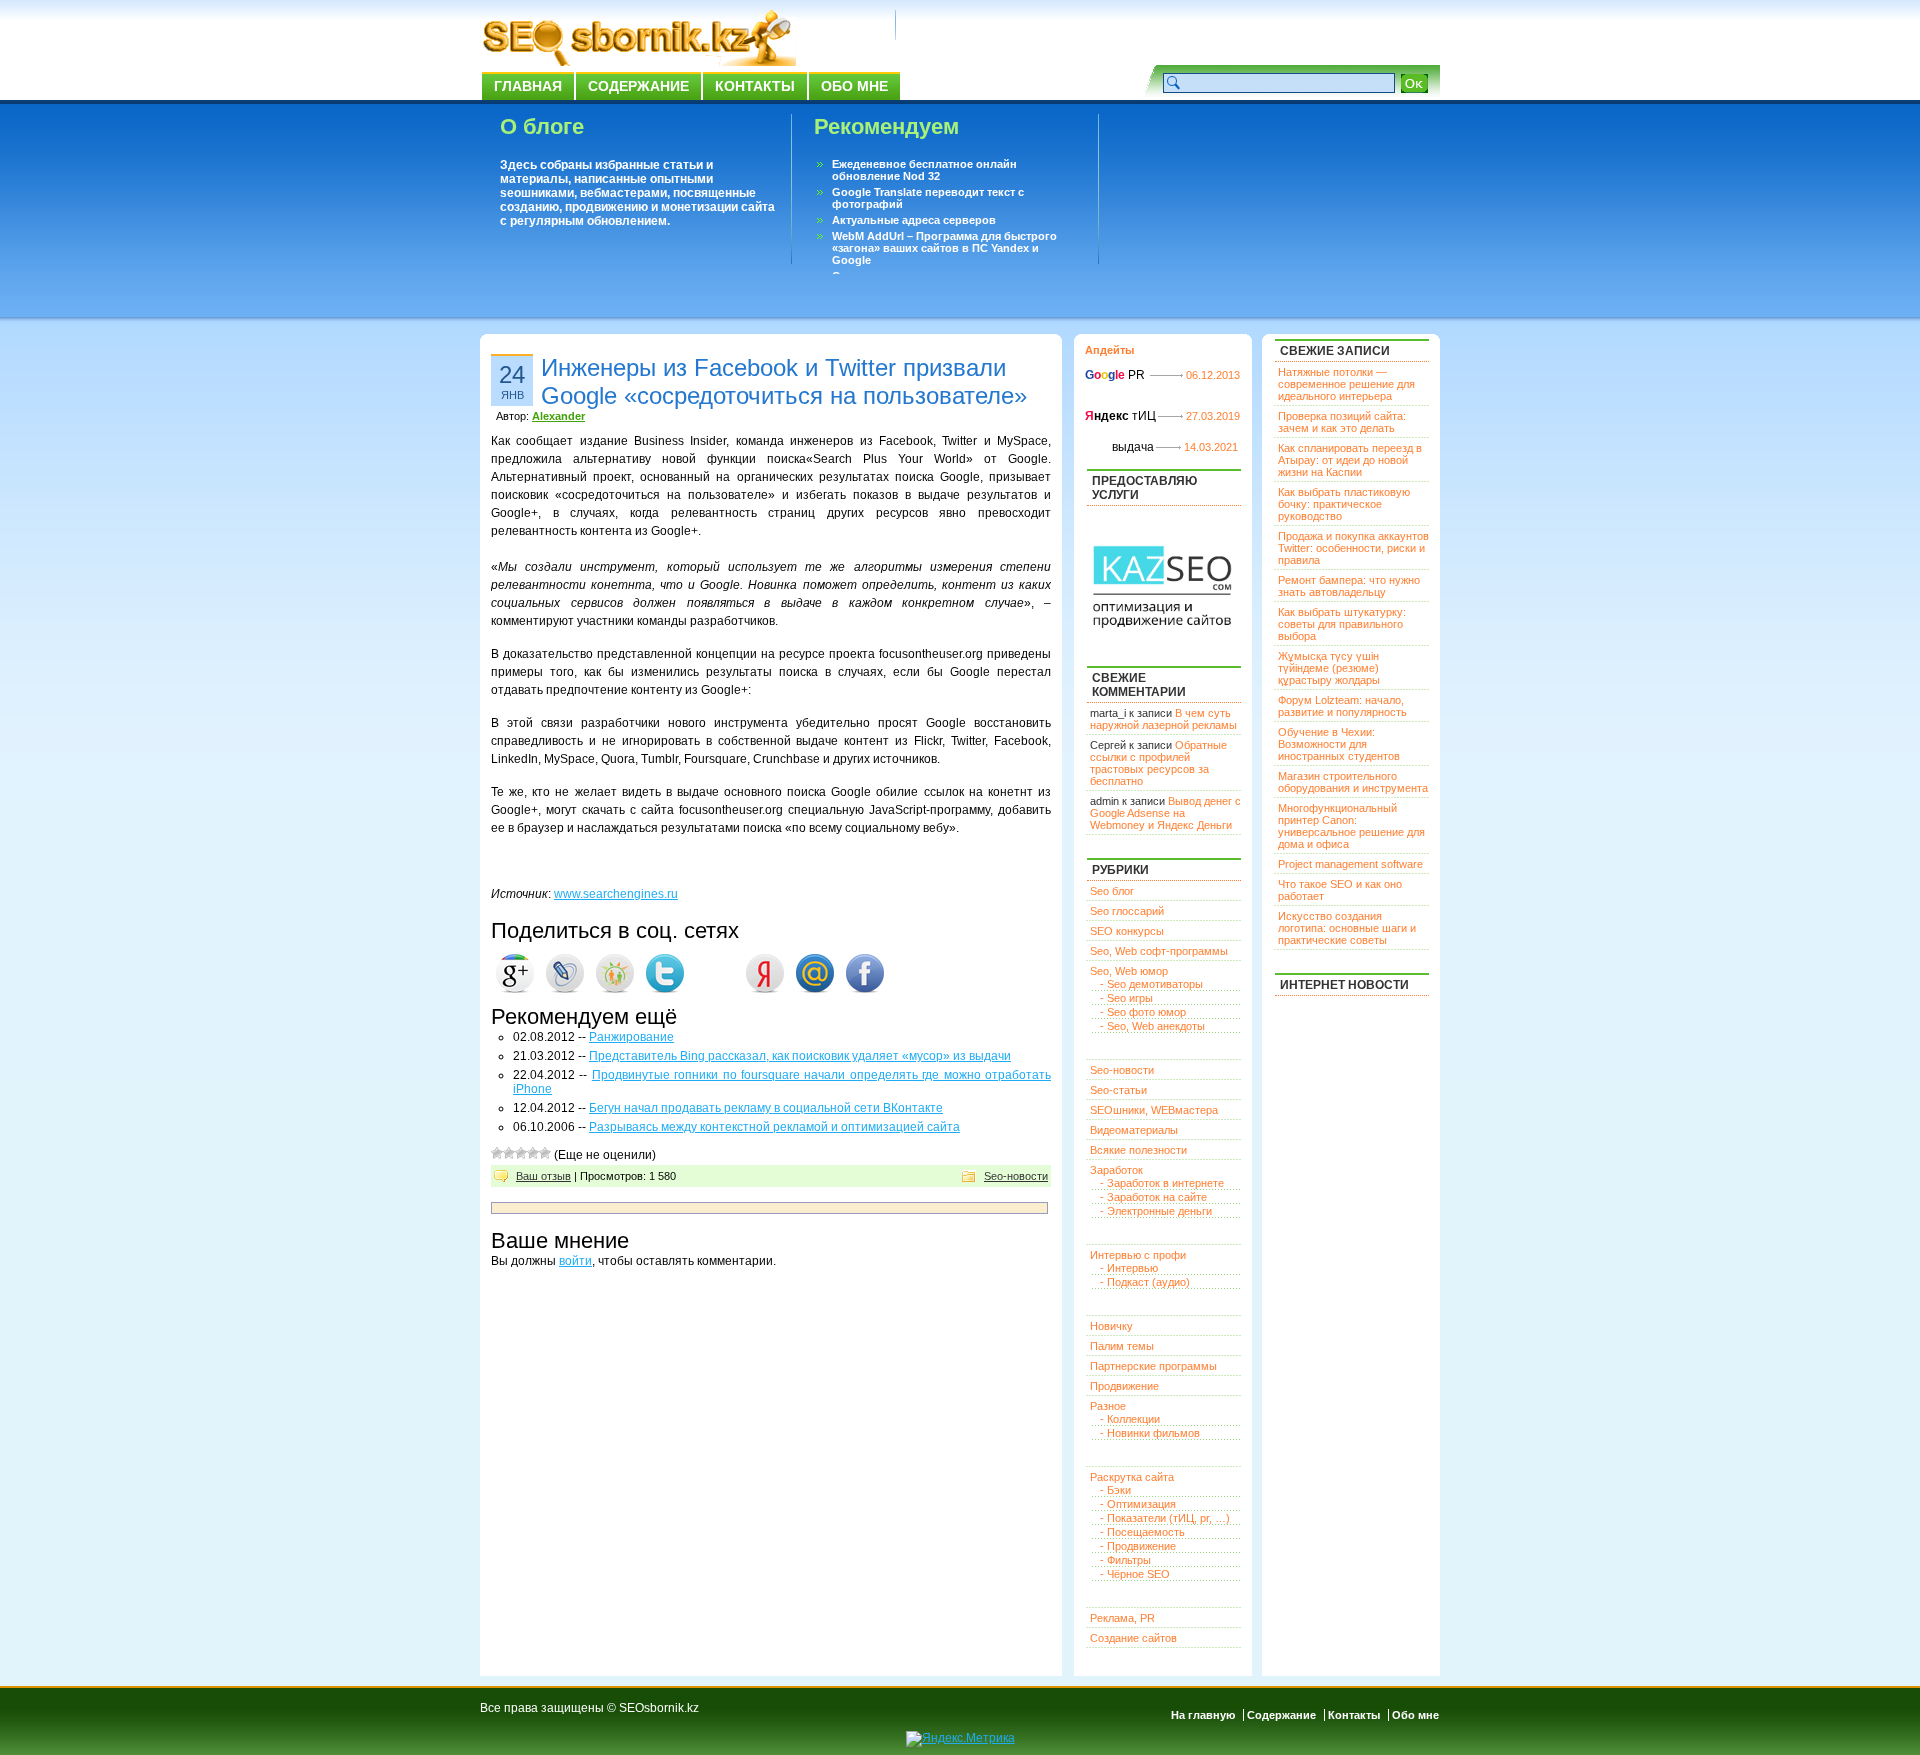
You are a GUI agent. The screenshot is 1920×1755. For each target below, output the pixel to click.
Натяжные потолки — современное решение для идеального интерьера (1346, 384)
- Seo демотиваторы (1151, 984)
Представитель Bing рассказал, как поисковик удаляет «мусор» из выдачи (800, 1056)
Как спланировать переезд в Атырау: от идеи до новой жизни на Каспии (1350, 460)
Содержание (638, 86)
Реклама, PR (1122, 1618)
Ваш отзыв (543, 1176)
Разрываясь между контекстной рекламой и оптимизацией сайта (774, 1127)
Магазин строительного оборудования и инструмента (1353, 782)
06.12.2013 (1213, 375)
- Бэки (1115, 1490)
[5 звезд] (545, 1153)
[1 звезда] (497, 1153)
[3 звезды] (521, 1153)
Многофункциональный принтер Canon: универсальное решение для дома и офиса (1351, 826)
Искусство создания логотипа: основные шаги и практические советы (1347, 928)
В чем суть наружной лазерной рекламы (1163, 719)
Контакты (755, 86)
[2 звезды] (509, 1153)
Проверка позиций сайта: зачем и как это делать (1342, 422)
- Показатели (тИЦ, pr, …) (1165, 1518)
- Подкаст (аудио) (1145, 1282)
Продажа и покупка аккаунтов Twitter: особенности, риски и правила (1353, 548)
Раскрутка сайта (1132, 1477)
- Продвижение (1138, 1546)
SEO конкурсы (1127, 931)
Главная (528, 86)
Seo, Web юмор (1129, 971)
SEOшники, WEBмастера (1154, 1110)
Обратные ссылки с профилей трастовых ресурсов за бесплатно (1158, 763)
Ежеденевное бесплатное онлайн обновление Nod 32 (924, 170)
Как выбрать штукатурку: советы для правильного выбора (1342, 624)
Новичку (1111, 1326)
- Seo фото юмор (1143, 1012)
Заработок (1116, 1170)
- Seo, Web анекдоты (1152, 1026)
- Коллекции (1130, 1419)
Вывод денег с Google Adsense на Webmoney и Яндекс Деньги (1165, 813)
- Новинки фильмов (1150, 1433)
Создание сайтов (1133, 1638)
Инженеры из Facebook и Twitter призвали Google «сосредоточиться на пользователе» (784, 381)
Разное (1108, 1406)
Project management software (1350, 864)
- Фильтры (1125, 1560)
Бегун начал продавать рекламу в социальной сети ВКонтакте (766, 1108)
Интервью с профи (1138, 1255)
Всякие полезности (1138, 1150)
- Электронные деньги (1156, 1211)
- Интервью (1129, 1268)
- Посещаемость (1142, 1532)
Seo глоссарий (1127, 911)
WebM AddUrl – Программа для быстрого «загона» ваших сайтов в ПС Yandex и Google (944, 248)
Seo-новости (1016, 1176)
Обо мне (854, 86)
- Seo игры (1126, 998)
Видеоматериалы (1134, 1130)
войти (575, 1261)
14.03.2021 (1211, 447)
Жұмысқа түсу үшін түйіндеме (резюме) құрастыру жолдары (1329, 668)
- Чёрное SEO (1135, 1574)
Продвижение (1124, 1386)
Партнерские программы (1153, 1366)
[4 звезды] (533, 1153)
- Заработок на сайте (1153, 1197)
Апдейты (1109, 350)
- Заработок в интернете (1162, 1183)
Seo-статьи (1118, 1090)
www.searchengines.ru (616, 894)
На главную (1203, 1715)
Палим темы (1122, 1346)
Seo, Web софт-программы (1159, 951)
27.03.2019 (1213, 416)
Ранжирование (631, 1037)
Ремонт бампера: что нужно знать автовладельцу (1349, 586)
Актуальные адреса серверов (914, 220)
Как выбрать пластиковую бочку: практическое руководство (1344, 504)
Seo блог (1112, 891)
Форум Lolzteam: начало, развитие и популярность (1342, 706)
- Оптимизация (1138, 1504)
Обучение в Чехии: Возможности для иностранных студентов (1339, 744)
